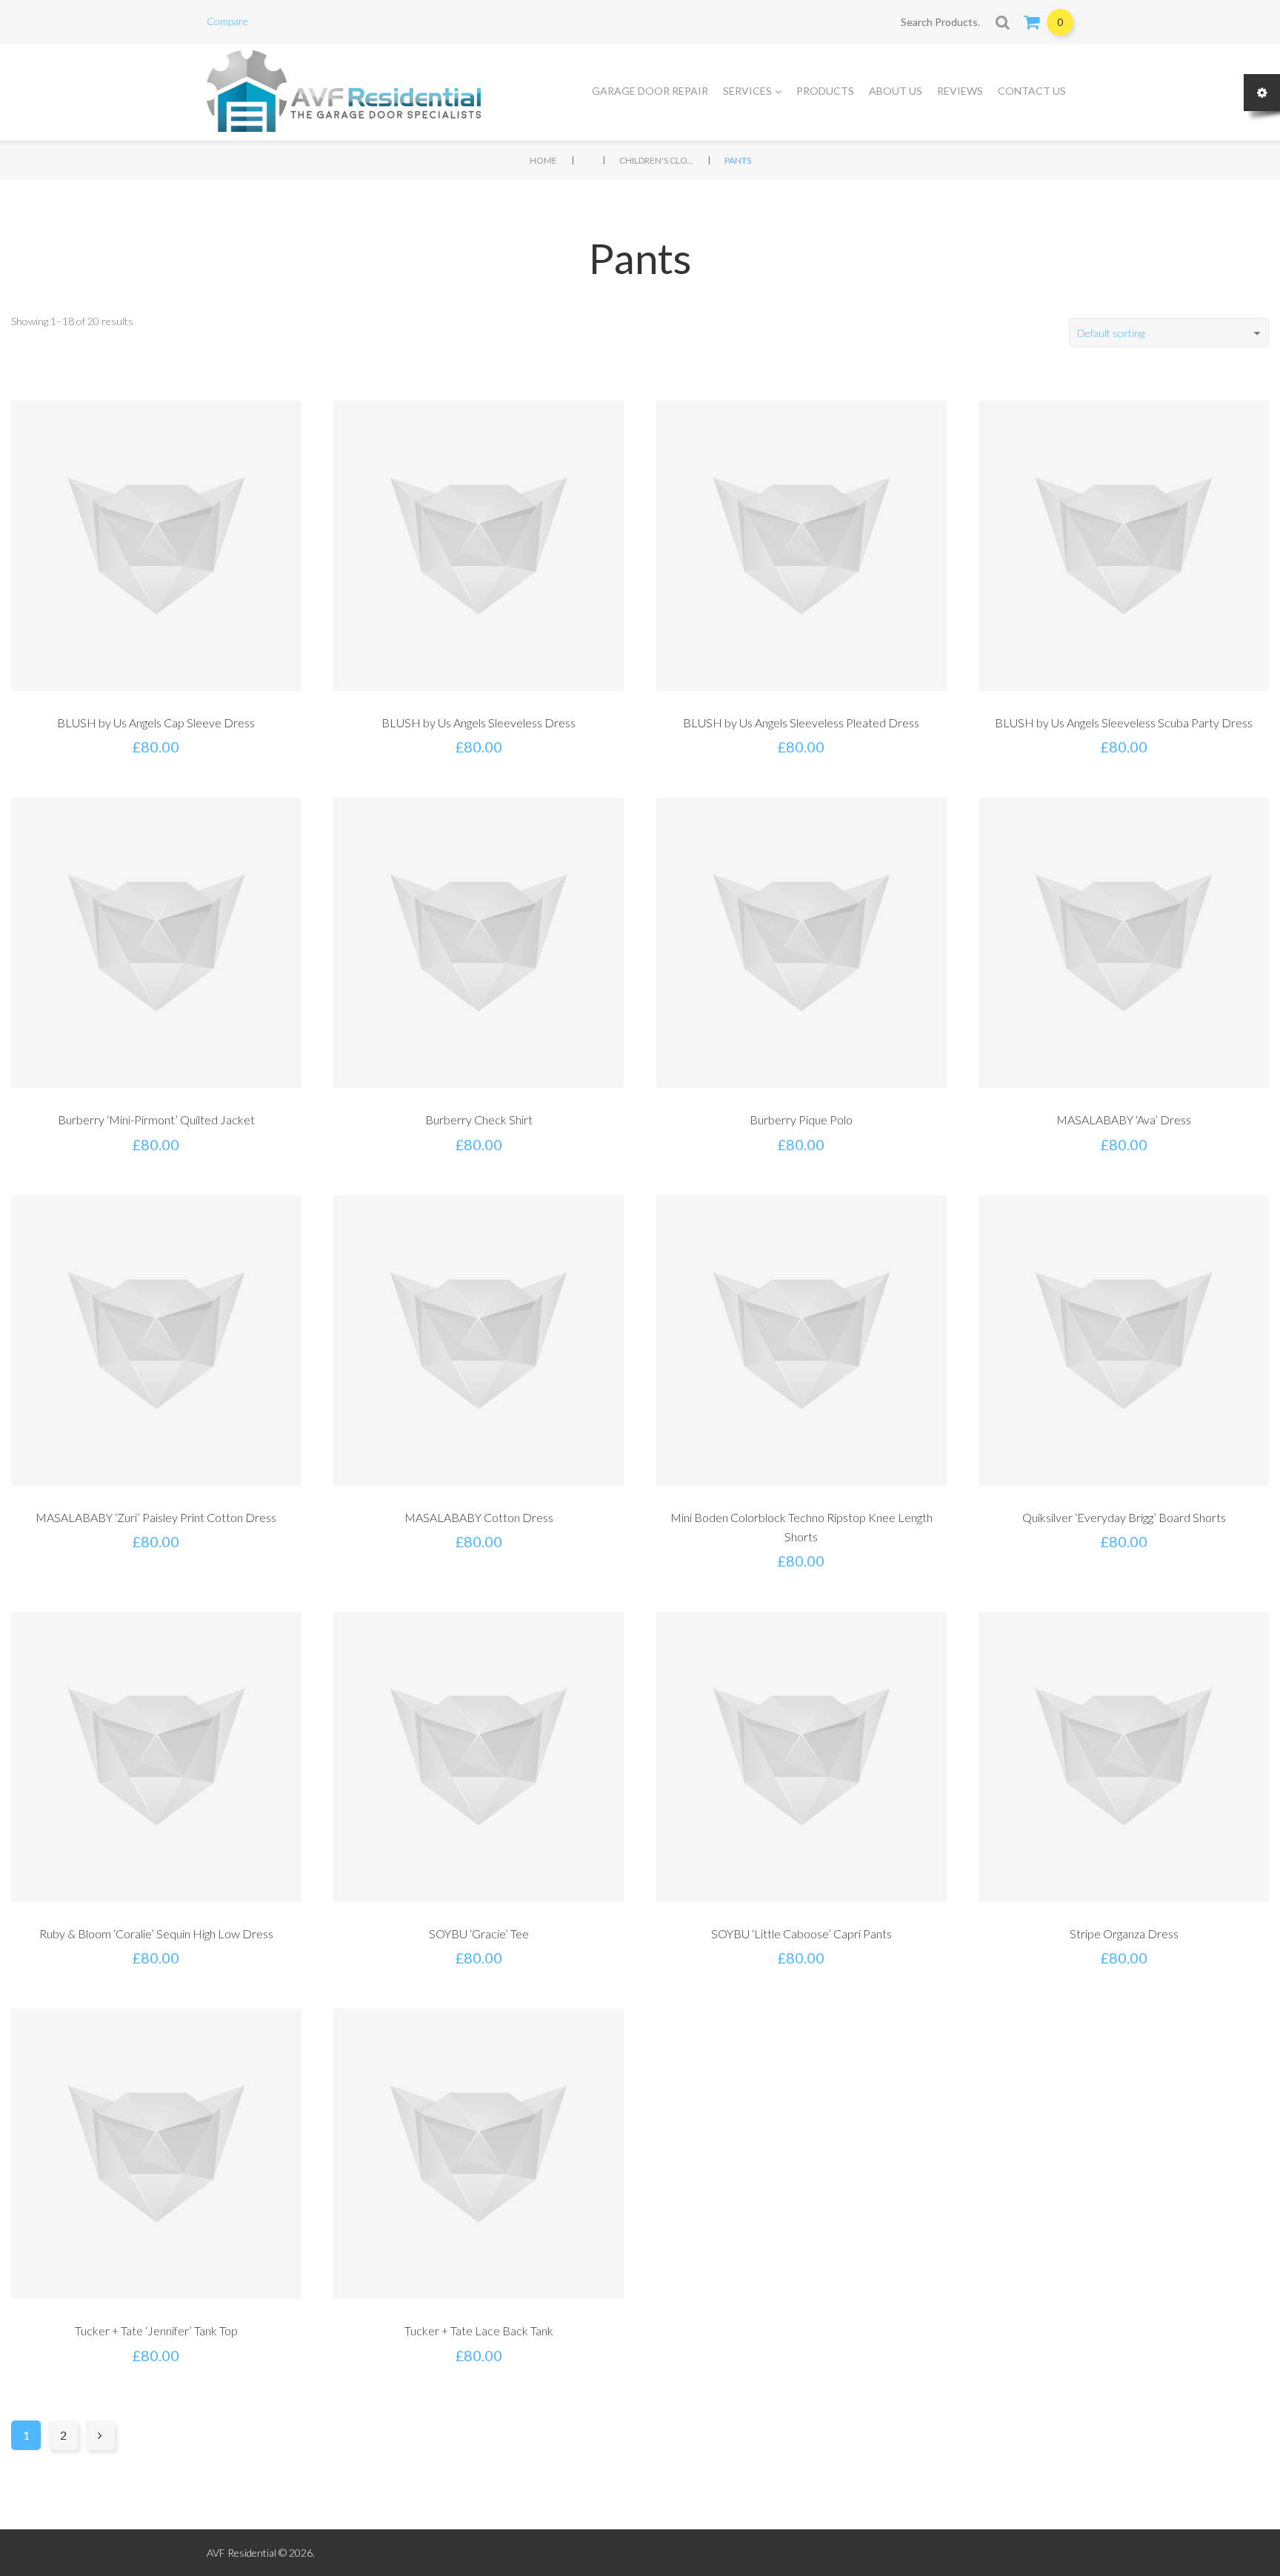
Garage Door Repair (650, 91)
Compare (227, 21)
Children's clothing (656, 160)
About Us (896, 91)
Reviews (960, 91)
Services (747, 91)
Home (543, 160)
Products (825, 91)
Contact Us (1032, 91)
